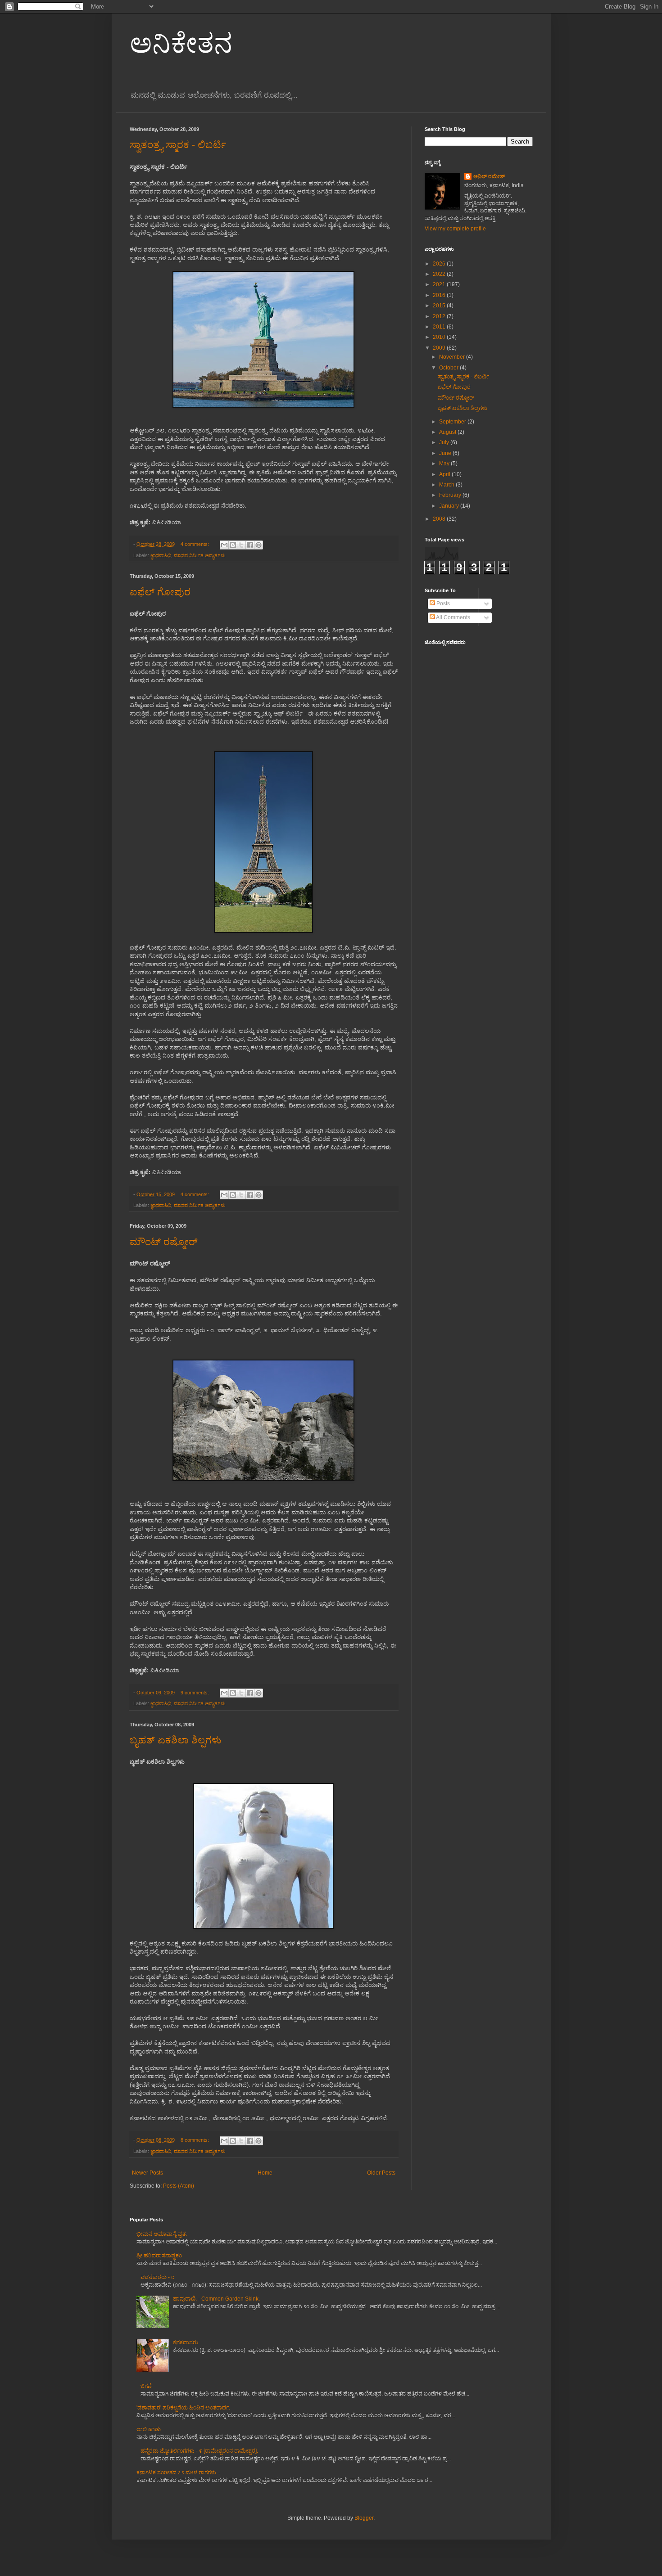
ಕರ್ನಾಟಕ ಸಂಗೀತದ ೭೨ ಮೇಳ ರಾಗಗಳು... (178, 2472)
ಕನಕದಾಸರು (186, 2342)
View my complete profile (455, 229)
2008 (440, 519)
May (445, 464)
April (445, 474)
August (448, 432)
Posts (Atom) (179, 2186)
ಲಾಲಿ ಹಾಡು (149, 2429)
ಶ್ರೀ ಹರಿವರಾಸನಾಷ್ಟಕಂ (159, 2256)
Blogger (364, 2518)
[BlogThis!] (233, 545)
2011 (440, 327)
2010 (440, 337)
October (449, 368)
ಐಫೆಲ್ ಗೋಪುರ (160, 592)
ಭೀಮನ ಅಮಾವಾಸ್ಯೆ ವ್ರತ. (162, 2234)
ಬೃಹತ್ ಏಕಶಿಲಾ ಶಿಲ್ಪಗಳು (175, 1740)
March (447, 485)
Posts (442, 603)
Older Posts (381, 2173)
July (445, 442)
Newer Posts (147, 2173)
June (446, 453)
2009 (440, 348)
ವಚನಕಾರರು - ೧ (157, 2277)
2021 (440, 284)
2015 (440, 306)
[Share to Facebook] (250, 545)
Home (265, 2173)
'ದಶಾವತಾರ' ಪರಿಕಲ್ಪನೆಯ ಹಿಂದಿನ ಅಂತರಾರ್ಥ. (183, 2408)
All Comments (453, 617)
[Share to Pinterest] (258, 545)
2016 (440, 295)
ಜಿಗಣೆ (146, 2386)
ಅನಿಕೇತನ (181, 43)
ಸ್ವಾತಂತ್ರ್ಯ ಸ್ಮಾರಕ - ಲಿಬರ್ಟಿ (178, 145)
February (451, 495)
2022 (440, 274)
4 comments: (195, 544)
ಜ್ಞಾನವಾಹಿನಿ (161, 555)
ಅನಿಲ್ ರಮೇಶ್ (489, 176)
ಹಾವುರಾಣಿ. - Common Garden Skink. (216, 2299)
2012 (440, 316)
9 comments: (195, 1693)
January (450, 506)
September (453, 422)
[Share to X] (241, 545)
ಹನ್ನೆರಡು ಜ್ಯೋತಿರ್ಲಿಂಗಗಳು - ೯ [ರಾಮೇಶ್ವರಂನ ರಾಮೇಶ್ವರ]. (199, 2451)
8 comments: (195, 2140)
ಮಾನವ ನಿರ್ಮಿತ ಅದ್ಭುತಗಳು (200, 555)
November (453, 357)
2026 (440, 264)
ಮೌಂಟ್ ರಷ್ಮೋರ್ (163, 1242)
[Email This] (224, 545)
